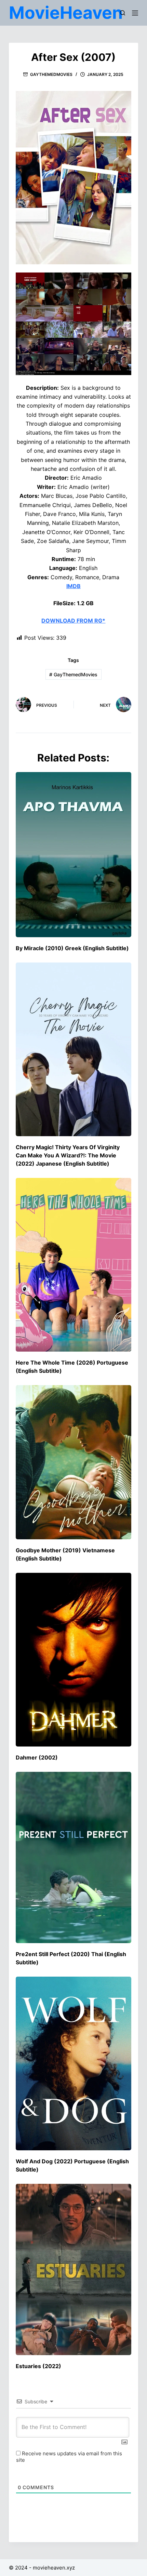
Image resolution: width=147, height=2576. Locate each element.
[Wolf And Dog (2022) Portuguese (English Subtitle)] (73, 2063)
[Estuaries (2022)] (73, 2269)
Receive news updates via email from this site (69, 2457)
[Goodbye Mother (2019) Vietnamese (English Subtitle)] (73, 1462)
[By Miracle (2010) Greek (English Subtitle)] (73, 855)
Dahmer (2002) (37, 1757)
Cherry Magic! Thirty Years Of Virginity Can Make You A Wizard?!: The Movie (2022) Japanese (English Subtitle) (68, 1155)
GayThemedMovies (51, 74)
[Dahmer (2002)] (73, 1660)
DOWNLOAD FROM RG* (73, 621)
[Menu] (135, 13)
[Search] (123, 13)
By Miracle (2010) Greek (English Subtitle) (72, 948)
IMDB (73, 586)
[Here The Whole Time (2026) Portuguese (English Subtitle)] (73, 1265)
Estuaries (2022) (38, 2366)
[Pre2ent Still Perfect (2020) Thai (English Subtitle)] (73, 1857)
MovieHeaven (66, 13)
